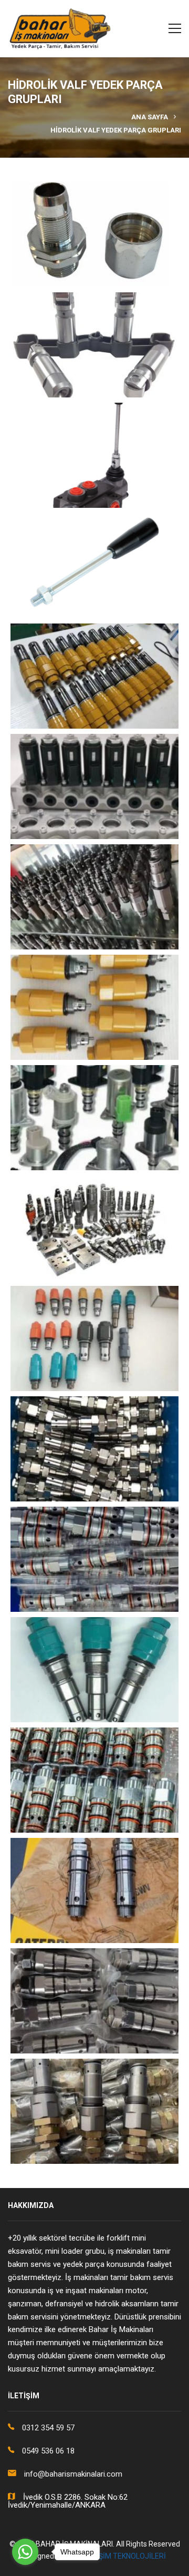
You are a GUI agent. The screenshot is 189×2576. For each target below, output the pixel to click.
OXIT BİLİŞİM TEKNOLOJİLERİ (117, 2556)
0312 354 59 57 (48, 2428)
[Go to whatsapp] (25, 2552)
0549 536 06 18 (48, 2451)
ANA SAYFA (150, 117)
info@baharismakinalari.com (73, 2474)
